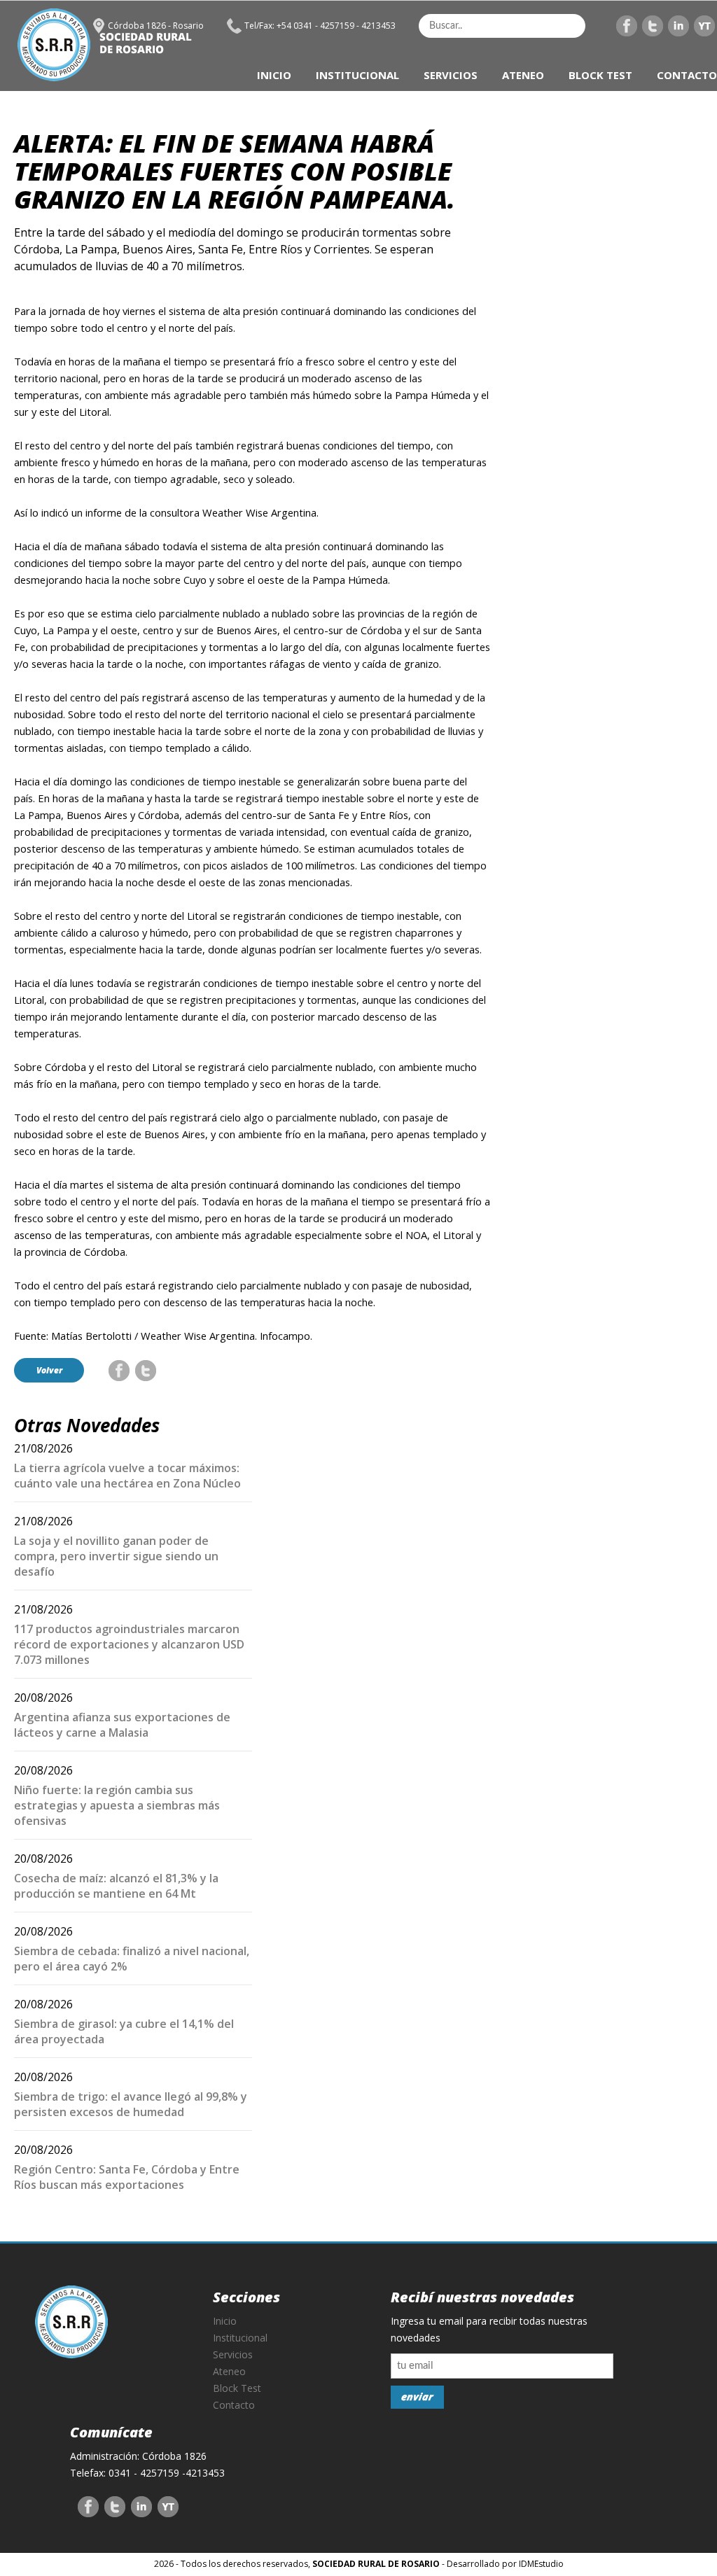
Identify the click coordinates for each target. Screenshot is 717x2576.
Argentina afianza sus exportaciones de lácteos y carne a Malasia (122, 1725)
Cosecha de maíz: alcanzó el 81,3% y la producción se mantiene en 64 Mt (116, 1886)
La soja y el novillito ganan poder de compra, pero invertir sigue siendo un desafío (116, 1556)
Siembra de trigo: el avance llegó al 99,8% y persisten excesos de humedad (131, 2104)
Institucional (240, 2338)
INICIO (274, 75)
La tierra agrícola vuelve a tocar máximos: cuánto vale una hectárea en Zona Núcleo (127, 1476)
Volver (49, 1370)
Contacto (234, 2405)
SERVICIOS (451, 75)
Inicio (225, 2321)
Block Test (237, 2388)
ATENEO (523, 75)
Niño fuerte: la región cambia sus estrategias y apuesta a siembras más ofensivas (117, 1805)
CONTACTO (687, 75)
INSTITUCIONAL (357, 75)
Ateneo (229, 2371)
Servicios (233, 2354)
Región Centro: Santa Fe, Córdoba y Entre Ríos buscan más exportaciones (127, 2177)
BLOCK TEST (600, 75)
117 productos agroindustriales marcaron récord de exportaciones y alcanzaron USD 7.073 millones (129, 1644)
